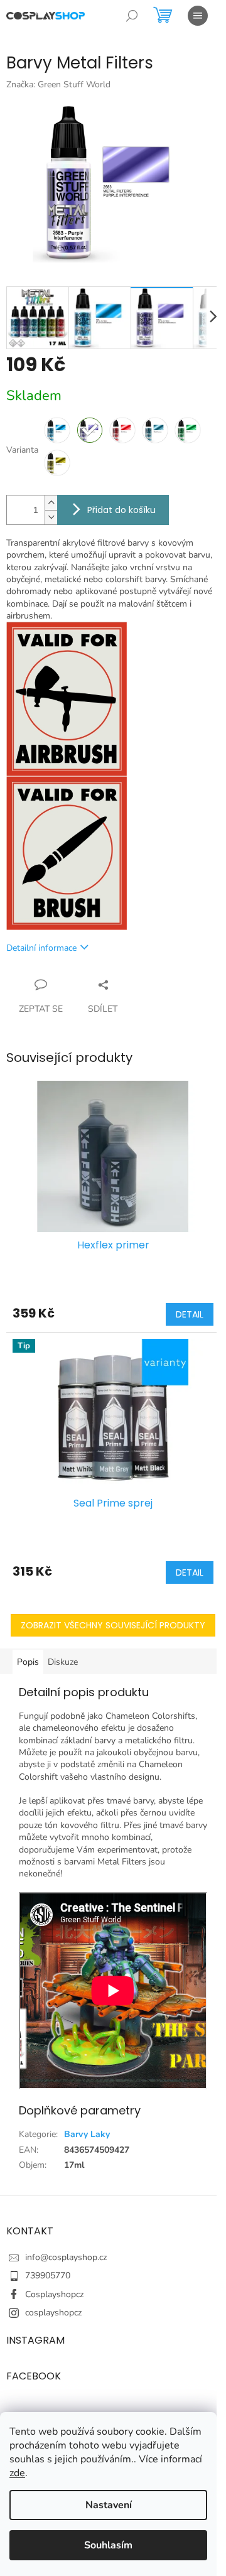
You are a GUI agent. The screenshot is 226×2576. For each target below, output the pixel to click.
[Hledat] (132, 16)
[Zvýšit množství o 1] (51, 503)
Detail (190, 1314)
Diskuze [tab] (63, 1662)
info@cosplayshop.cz (66, 2257)
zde (17, 2473)
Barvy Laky (87, 2134)
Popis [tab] (28, 1662)
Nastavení (109, 2505)
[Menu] (198, 16)
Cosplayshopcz (54, 2294)
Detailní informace (41, 948)
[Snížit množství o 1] (51, 517)
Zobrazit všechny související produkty (113, 1625)
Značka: (58, 84)
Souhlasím (108, 2545)
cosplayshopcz (53, 2313)
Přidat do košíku (121, 510)
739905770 (48, 2276)
